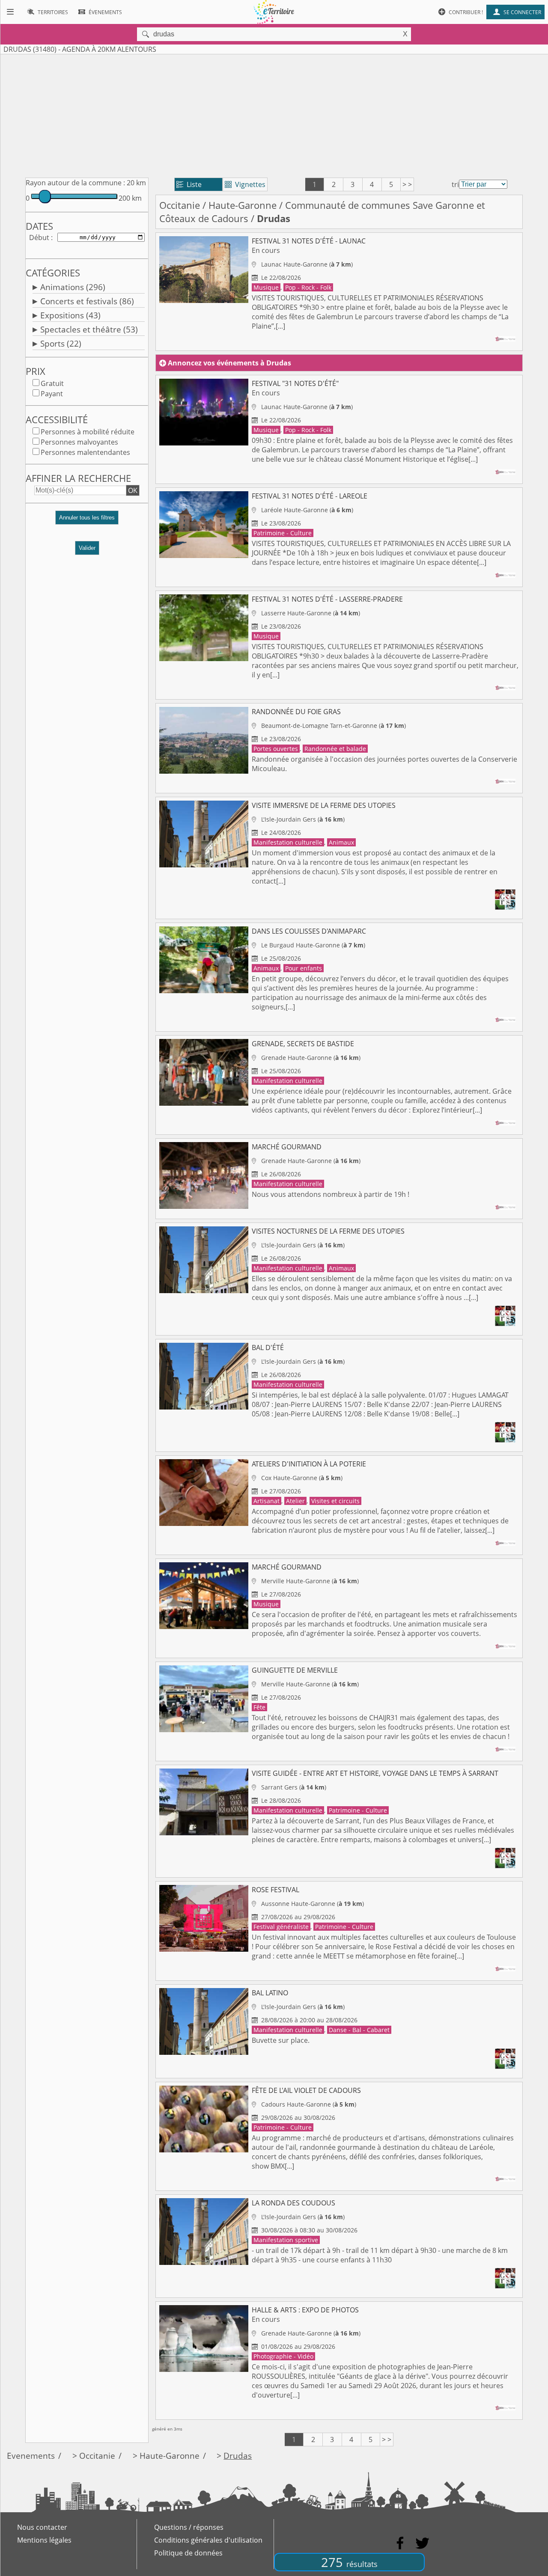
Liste (189, 184)
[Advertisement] (274, 114)
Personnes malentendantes (85, 452)
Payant (52, 394)
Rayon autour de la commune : (75, 183)
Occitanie (180, 205)
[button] (87, 521)
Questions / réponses (189, 2527)
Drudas (238, 2456)
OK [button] (133, 490)
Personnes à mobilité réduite (88, 432)
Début (39, 237)
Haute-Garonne (243, 205)
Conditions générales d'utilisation (208, 2540)
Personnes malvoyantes (79, 442)
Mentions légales (44, 2540)
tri (455, 184)
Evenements (31, 2456)
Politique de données (188, 2553)
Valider (87, 548)
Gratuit (52, 383)
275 (349, 2562)
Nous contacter (42, 2527)
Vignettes (245, 184)
